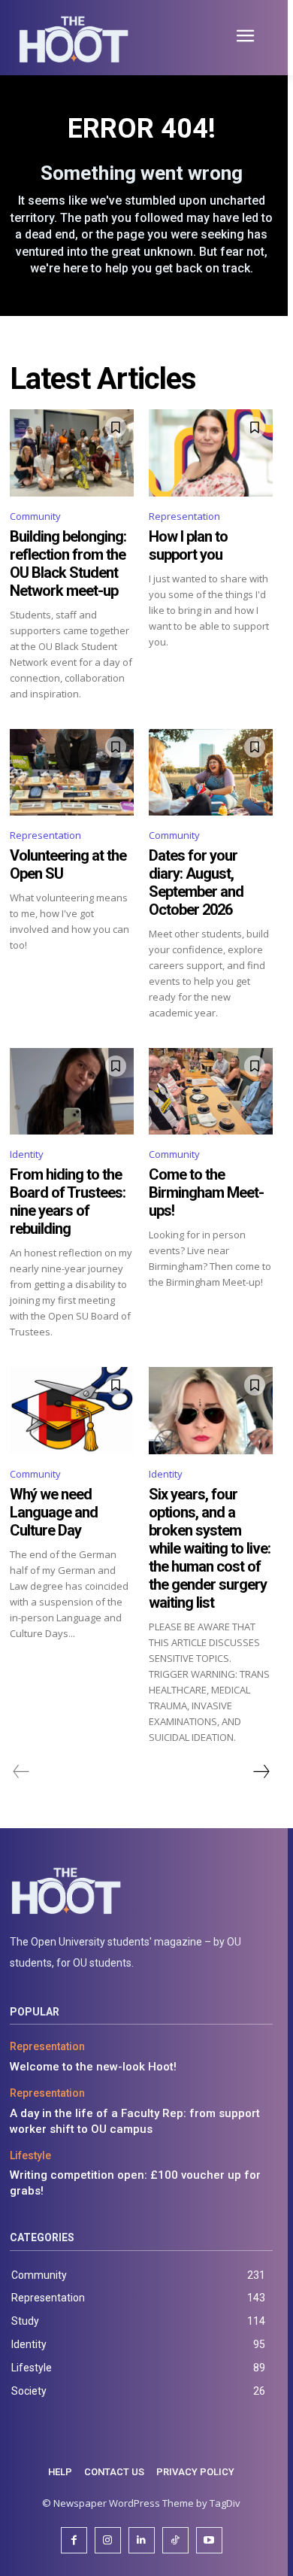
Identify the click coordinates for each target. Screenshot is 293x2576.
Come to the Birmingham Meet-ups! (206, 1192)
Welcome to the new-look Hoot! (93, 2067)
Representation (184, 516)
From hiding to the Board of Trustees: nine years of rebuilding (68, 1201)
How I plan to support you (188, 545)
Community (35, 516)
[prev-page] (21, 1772)
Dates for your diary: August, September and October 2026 (196, 882)
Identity (27, 1154)
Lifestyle (30, 2155)
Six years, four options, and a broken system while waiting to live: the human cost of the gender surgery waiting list (210, 1548)
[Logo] (141, 1891)
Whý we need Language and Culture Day (54, 1512)
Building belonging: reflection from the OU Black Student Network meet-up (68, 563)
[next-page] (261, 1772)
